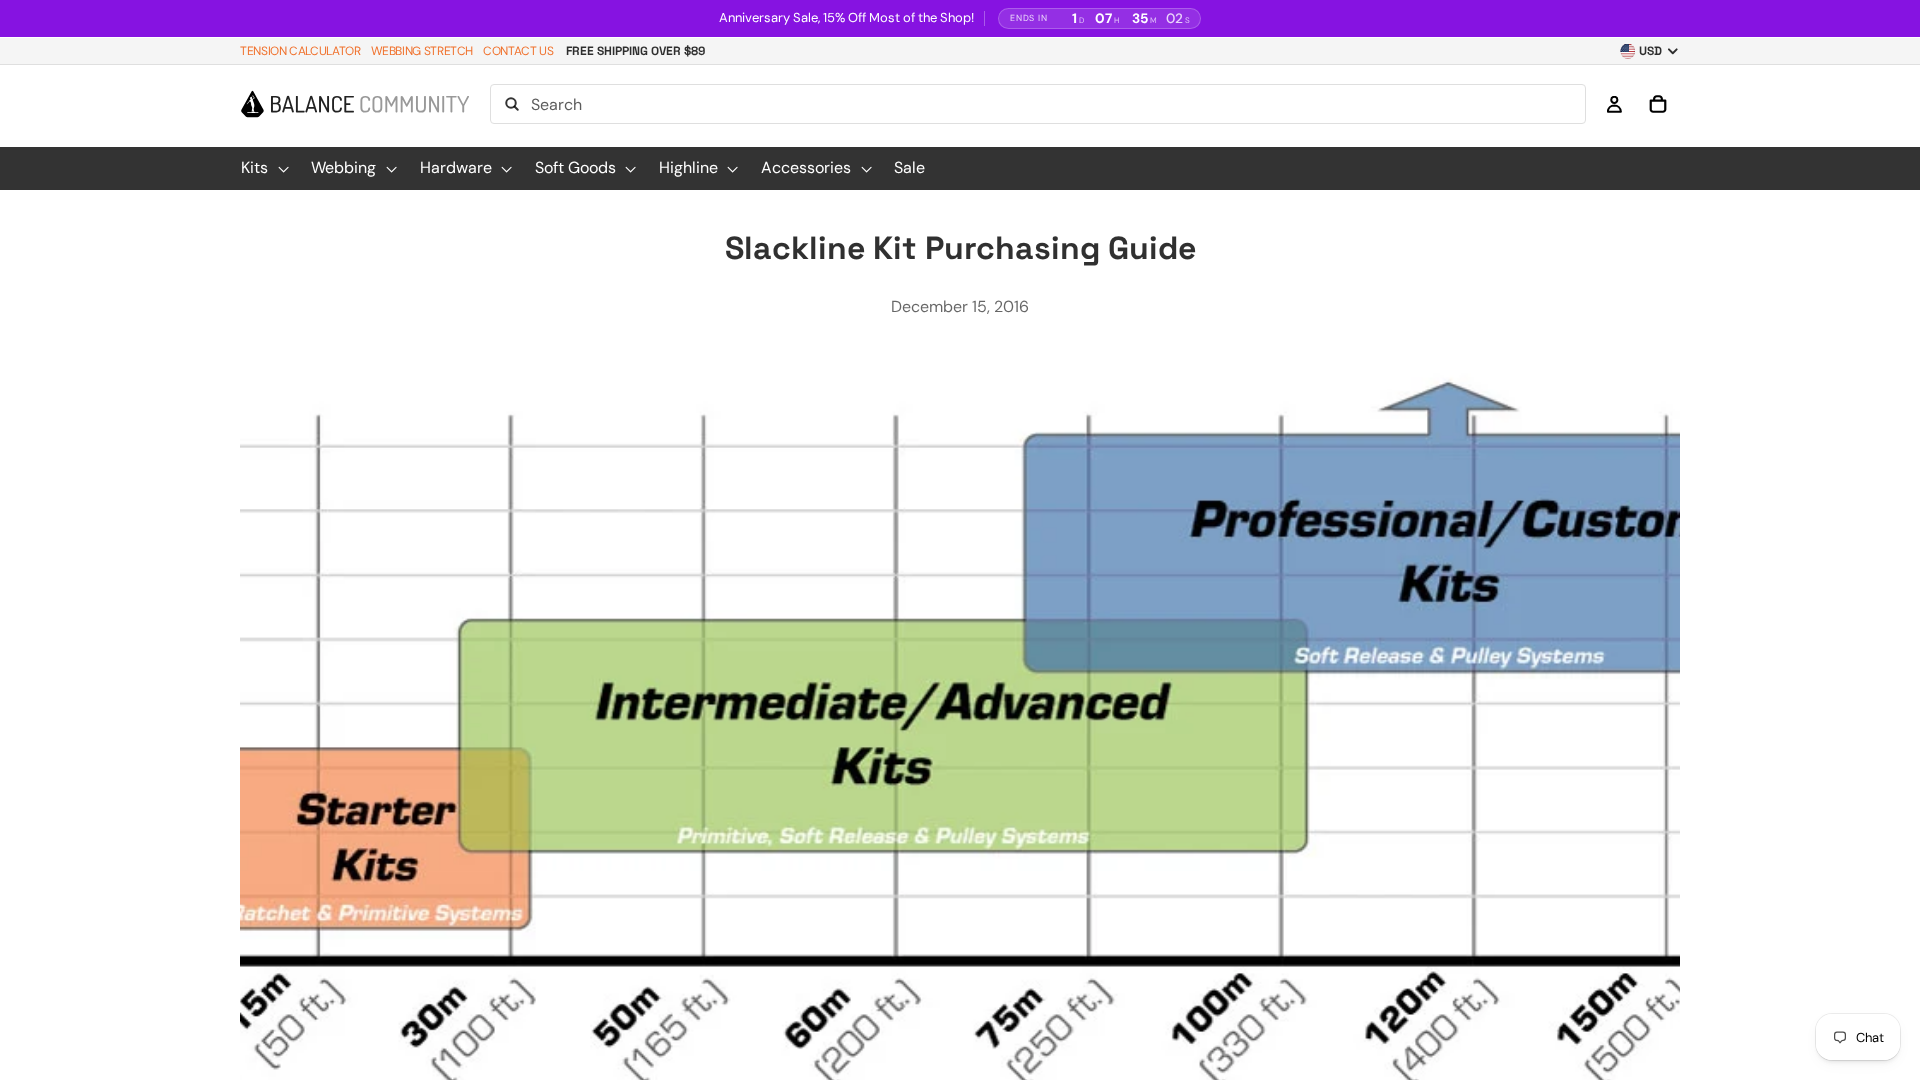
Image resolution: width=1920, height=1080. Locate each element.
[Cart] (1658, 105)
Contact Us (518, 51)
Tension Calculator (300, 51)
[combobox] (1038, 105)
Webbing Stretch (422, 51)
